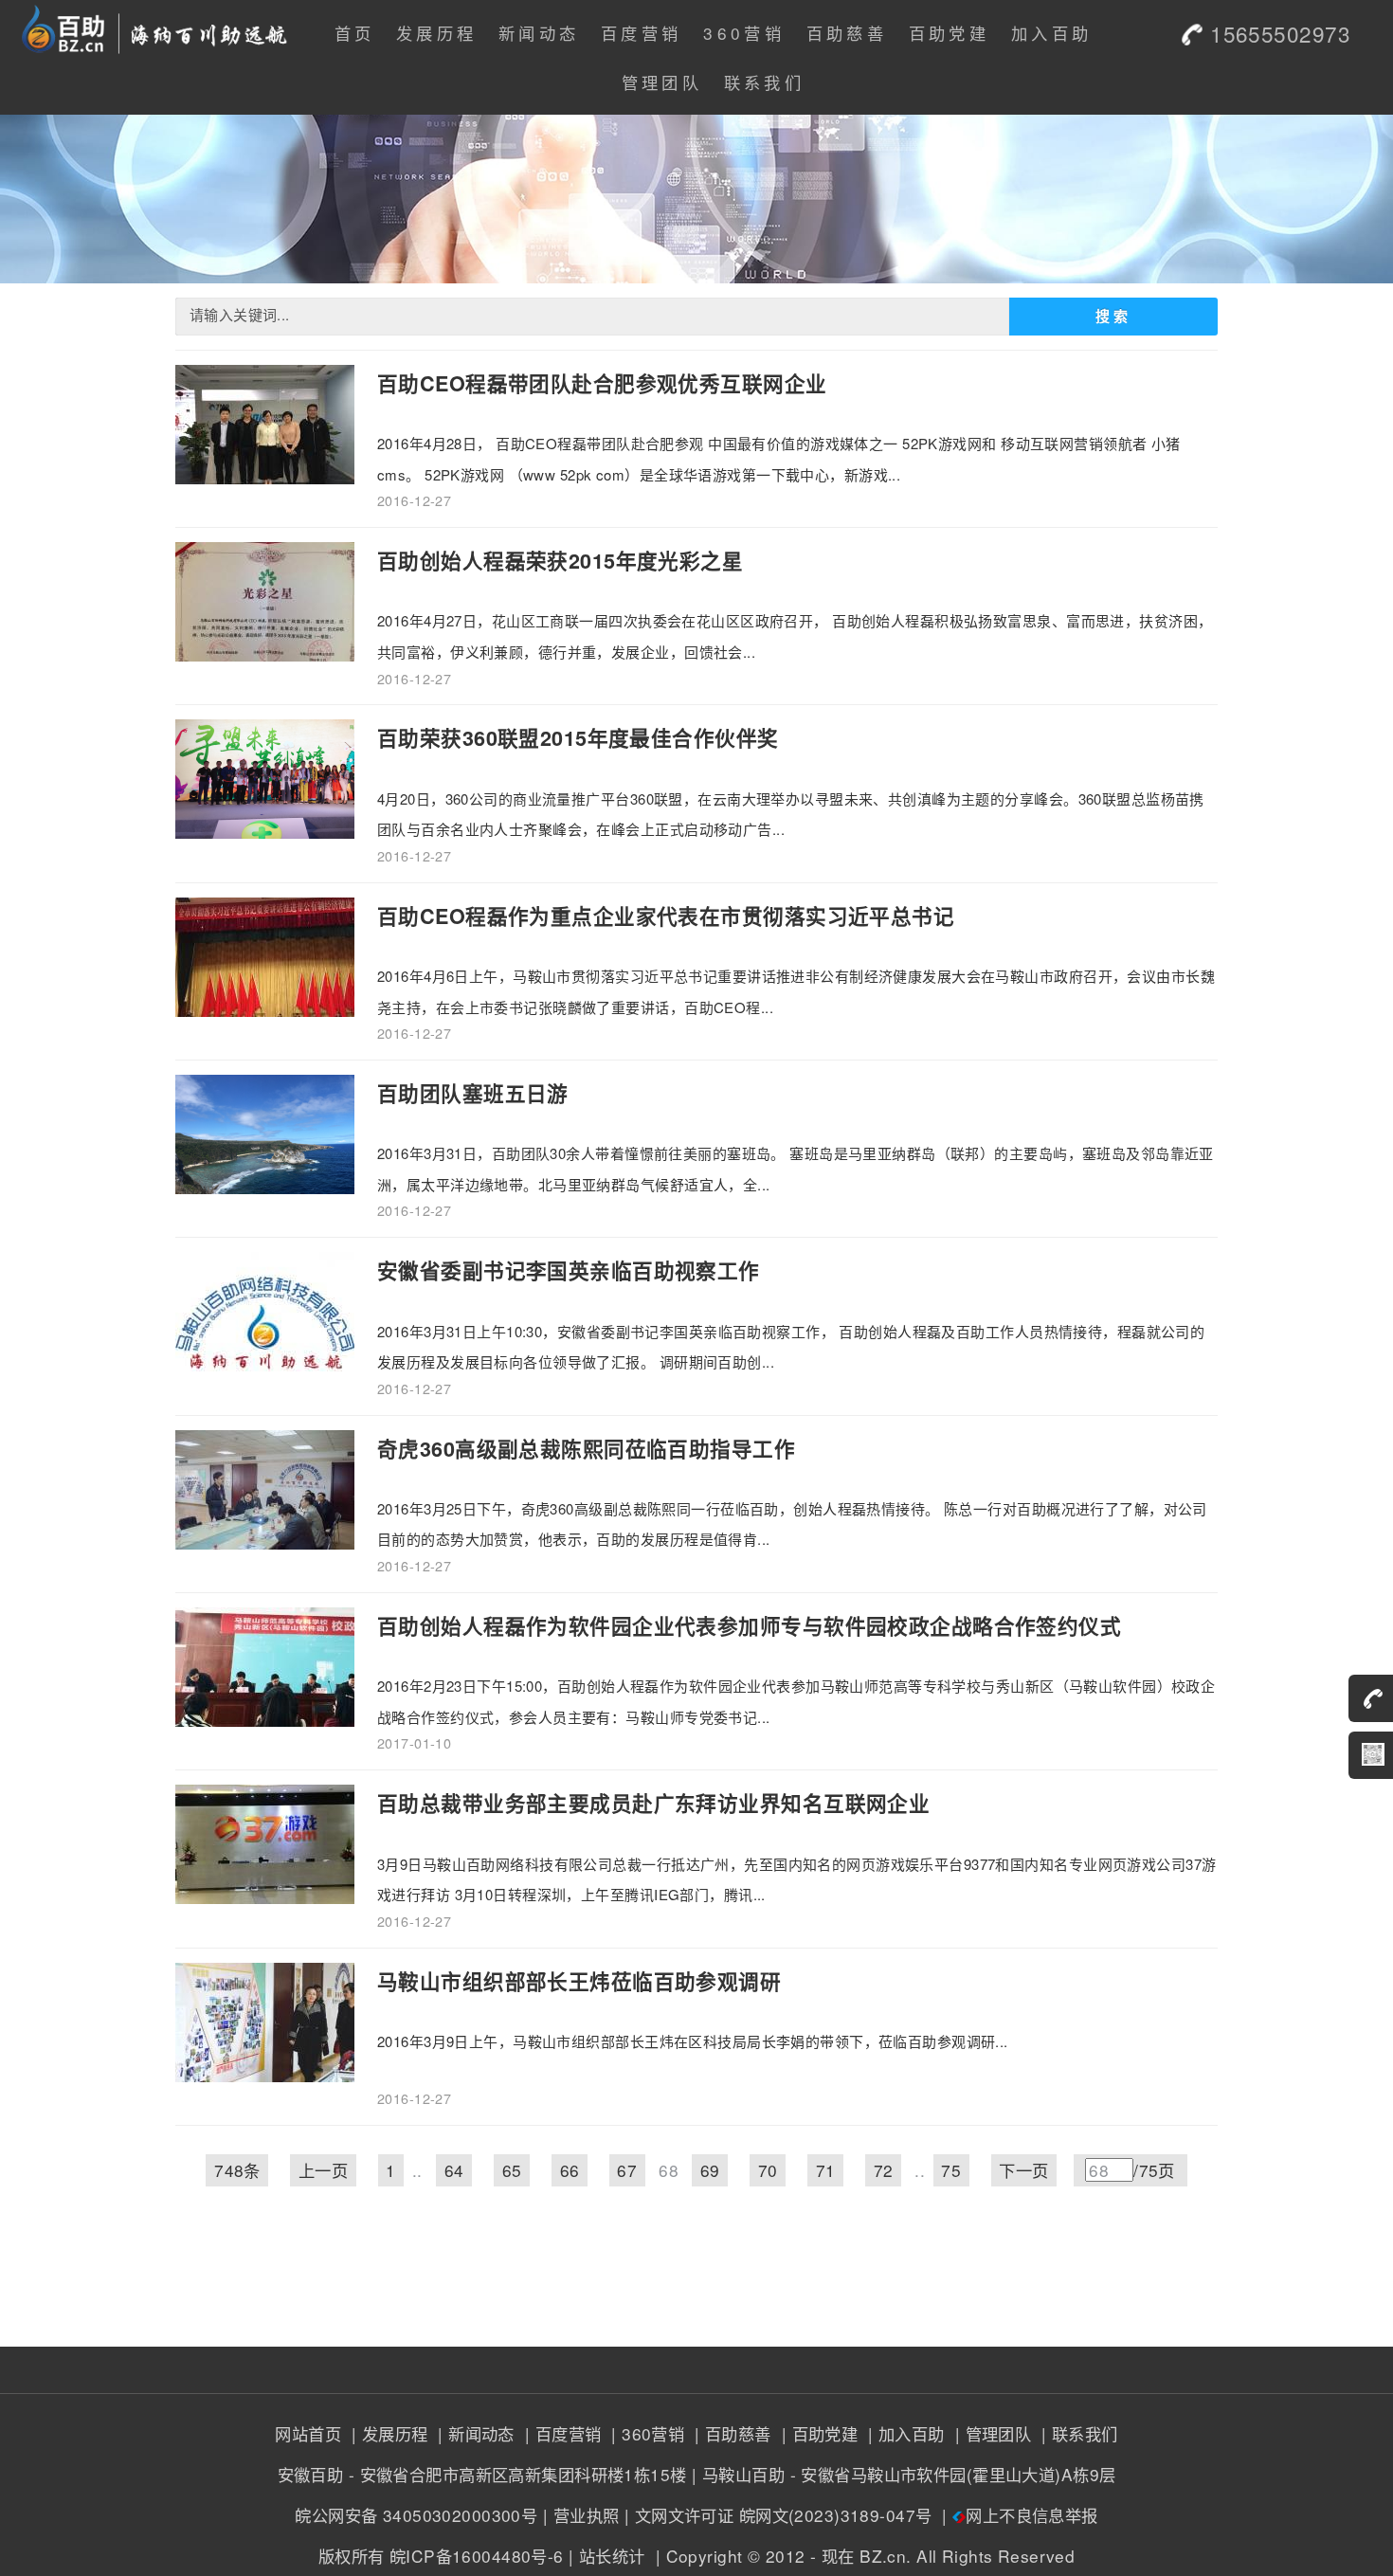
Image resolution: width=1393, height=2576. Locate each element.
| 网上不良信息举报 (1018, 2515)
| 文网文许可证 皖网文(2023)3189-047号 (778, 2515)
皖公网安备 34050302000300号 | (421, 2515)
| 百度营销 (560, 2433)
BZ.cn (883, 2556)
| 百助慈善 (731, 2433)
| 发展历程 (387, 2433)
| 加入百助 (904, 2433)
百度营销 (641, 33)
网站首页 (308, 2433)
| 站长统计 (607, 2556)
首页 (355, 33)
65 (512, 2170)
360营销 (744, 33)
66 (570, 2170)
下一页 (1023, 2170)
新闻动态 (539, 33)
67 (627, 2170)
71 (826, 2170)
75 (951, 2170)
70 (768, 2170)
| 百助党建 (817, 2433)
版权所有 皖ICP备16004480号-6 (441, 2556)
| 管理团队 (990, 2433)
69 (710, 2170)
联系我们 (764, 82)
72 (884, 2170)
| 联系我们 (1077, 2433)
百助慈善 (847, 33)
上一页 (323, 2170)
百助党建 (949, 33)
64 (454, 2170)
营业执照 (587, 2515)
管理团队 (662, 82)
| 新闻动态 (474, 2433)
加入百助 (1051, 33)
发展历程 (436, 33)
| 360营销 (645, 2433)
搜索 (1113, 317)
